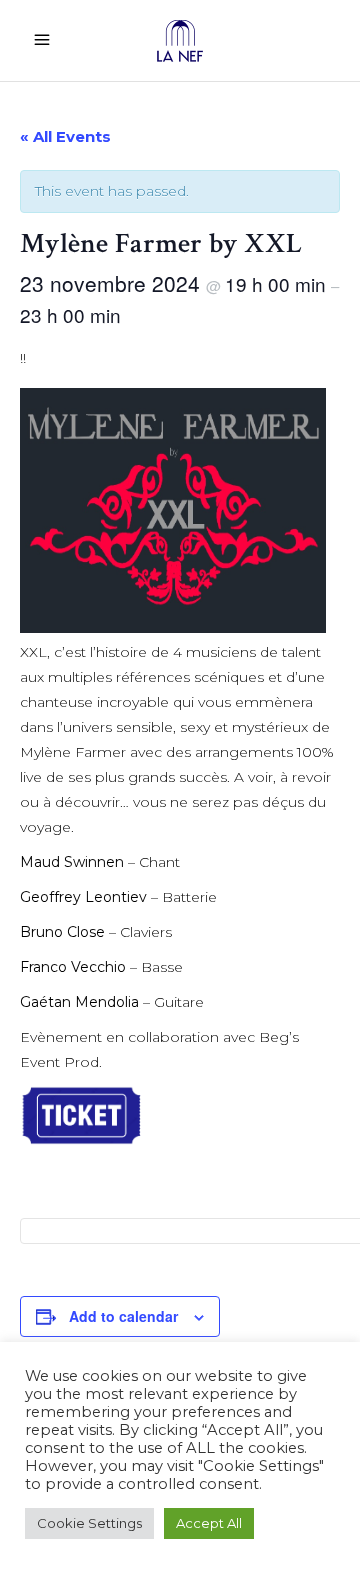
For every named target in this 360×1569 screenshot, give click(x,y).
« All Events (65, 136)
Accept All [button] (209, 1523)
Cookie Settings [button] (89, 1523)
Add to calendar (123, 1316)
